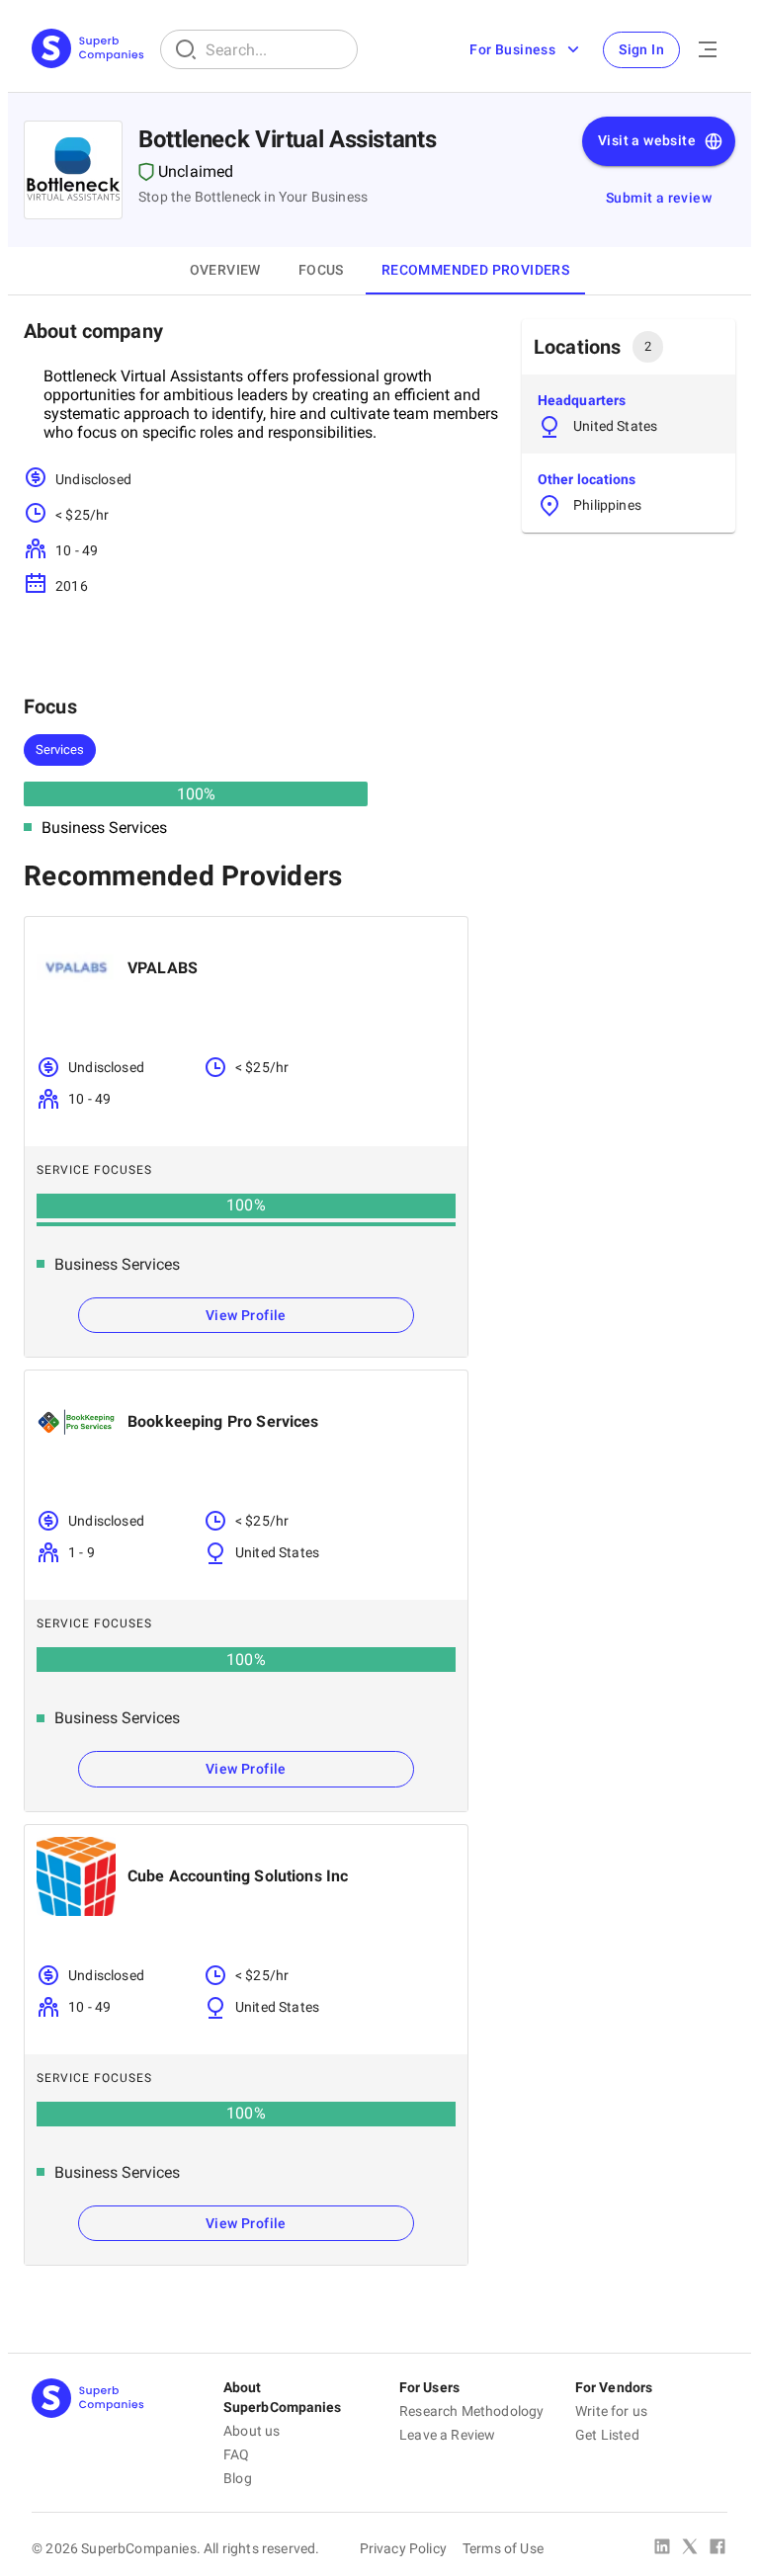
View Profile (246, 1315)
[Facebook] (717, 2548)
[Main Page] (88, 50)
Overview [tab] (225, 270)
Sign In (641, 49)
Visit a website (647, 140)
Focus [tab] (321, 270)
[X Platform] (690, 2548)
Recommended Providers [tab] (475, 270)
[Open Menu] (708, 49)
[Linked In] (662, 2548)
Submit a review (659, 198)
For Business (512, 49)
